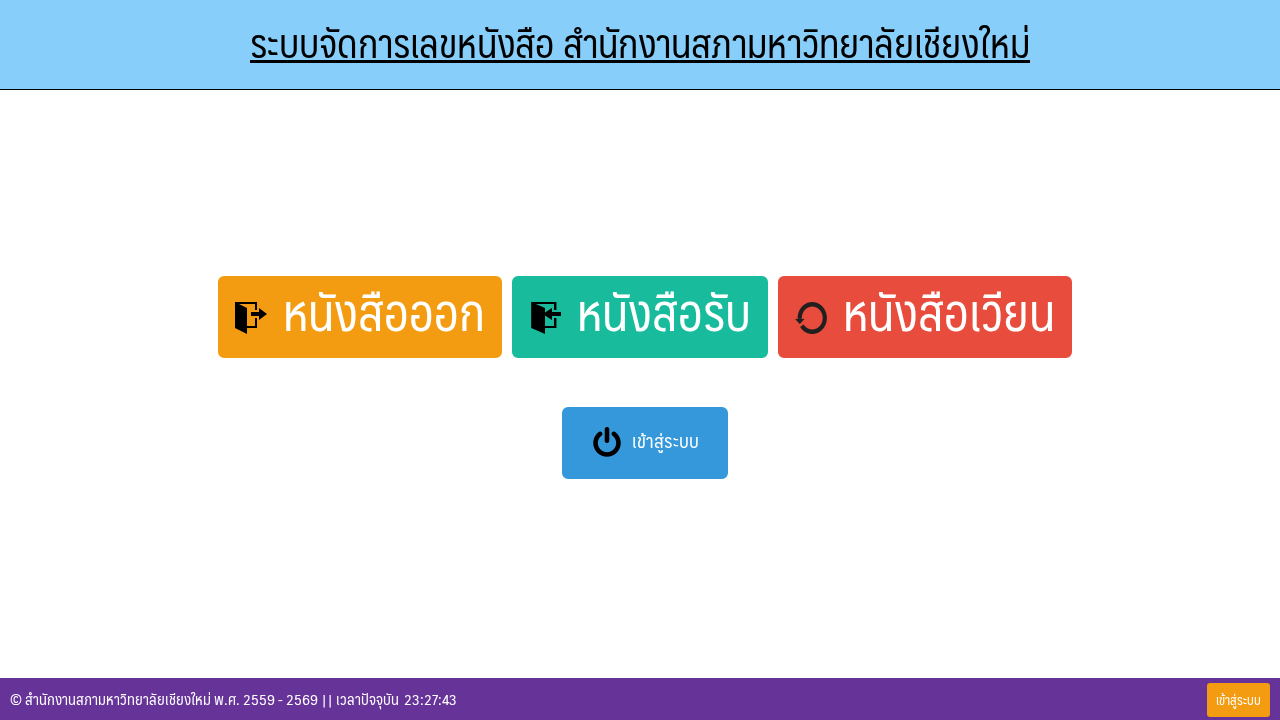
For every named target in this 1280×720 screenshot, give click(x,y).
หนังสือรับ (658, 314)
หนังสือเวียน (943, 314)
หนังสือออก (378, 314)
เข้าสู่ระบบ (663, 440)
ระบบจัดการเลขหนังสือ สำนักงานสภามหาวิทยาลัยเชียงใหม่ (640, 42)
